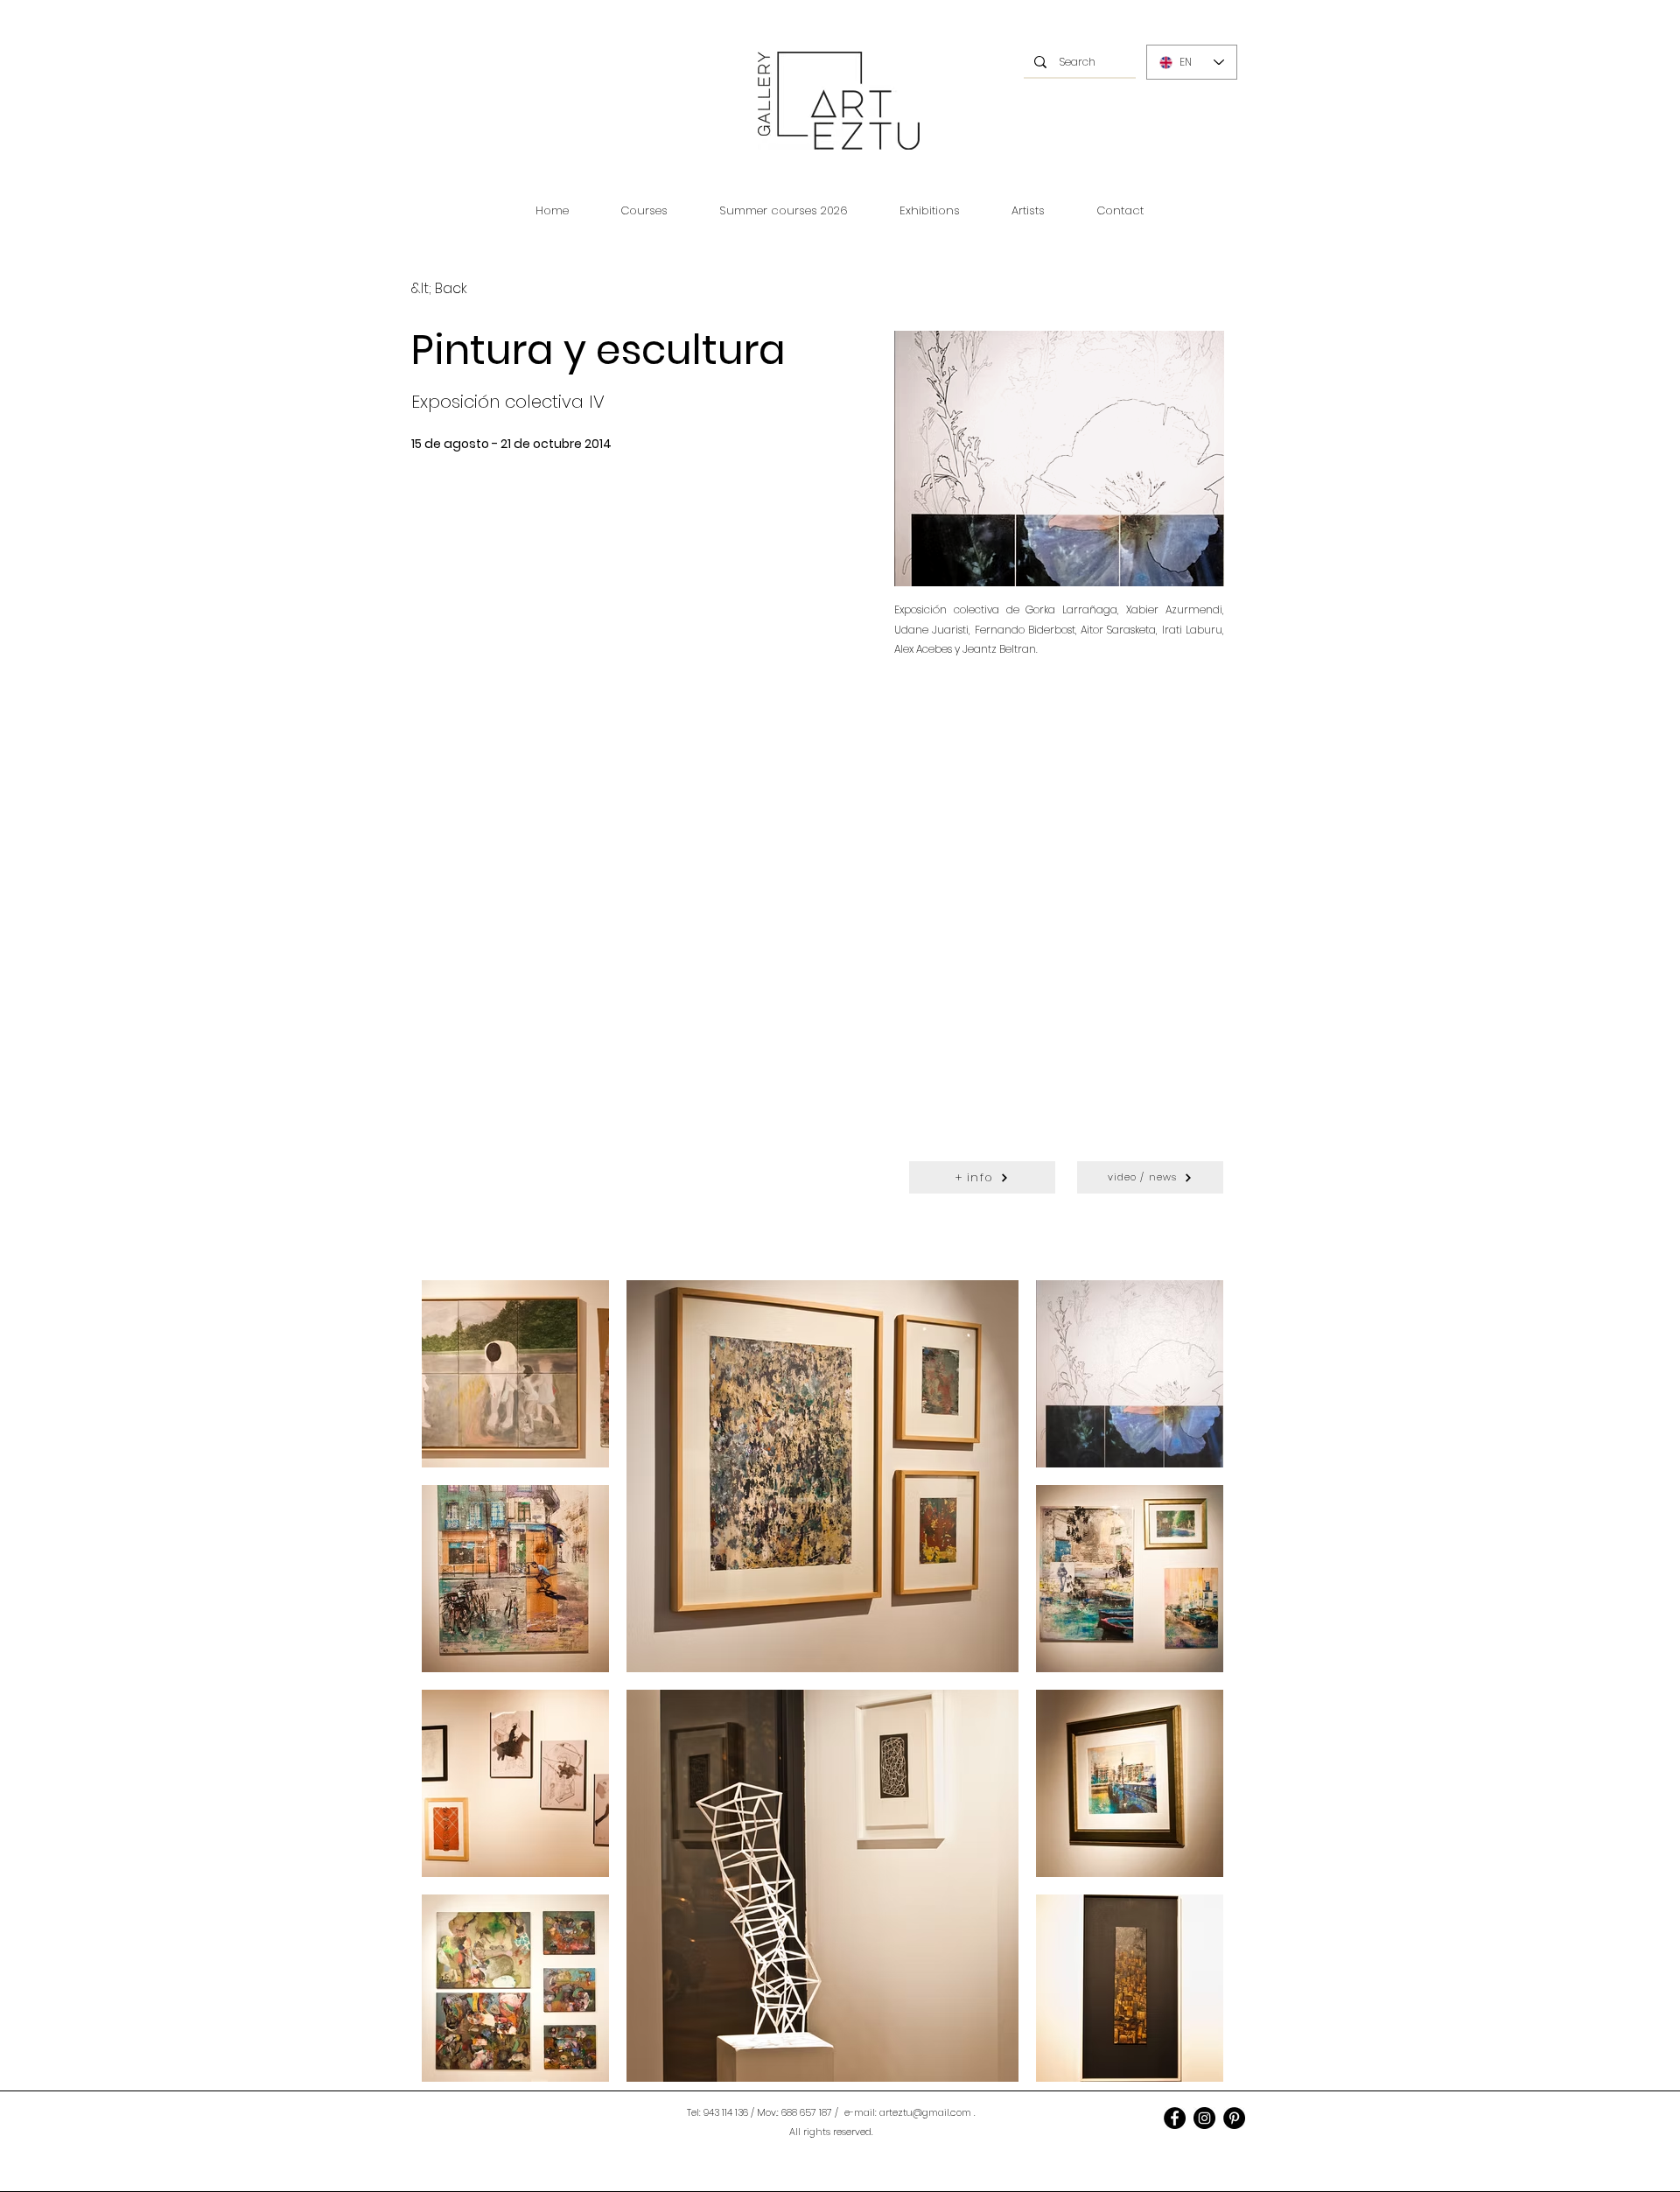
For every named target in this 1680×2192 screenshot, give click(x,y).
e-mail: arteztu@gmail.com (908, 2112)
